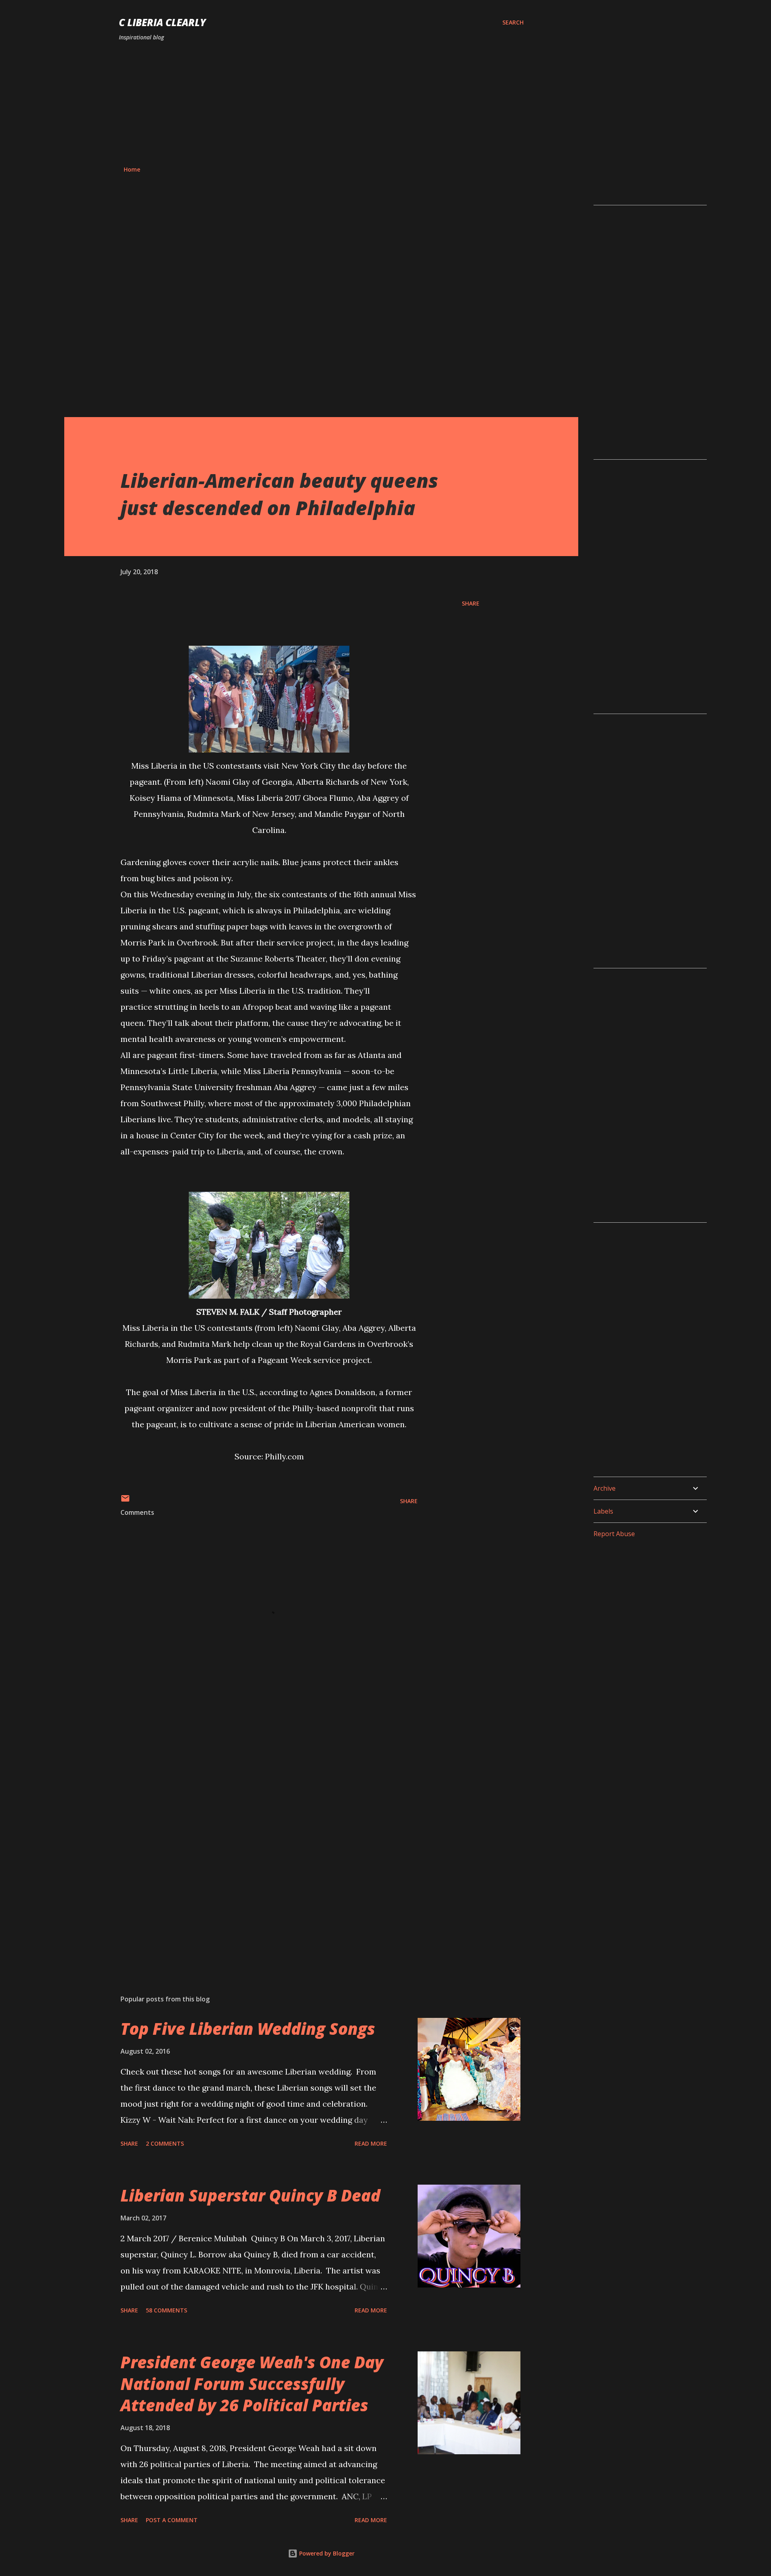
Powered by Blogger (326, 2553)
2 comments (165, 2143)
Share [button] (471, 603)
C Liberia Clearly (162, 22)
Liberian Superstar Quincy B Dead (250, 2195)
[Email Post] (125, 1501)
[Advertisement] (321, 104)
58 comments (166, 2310)
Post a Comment (172, 2520)
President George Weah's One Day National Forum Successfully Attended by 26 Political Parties (252, 2384)
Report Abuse (614, 1534)
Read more (371, 2143)
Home (132, 169)
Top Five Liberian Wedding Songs (248, 2029)
